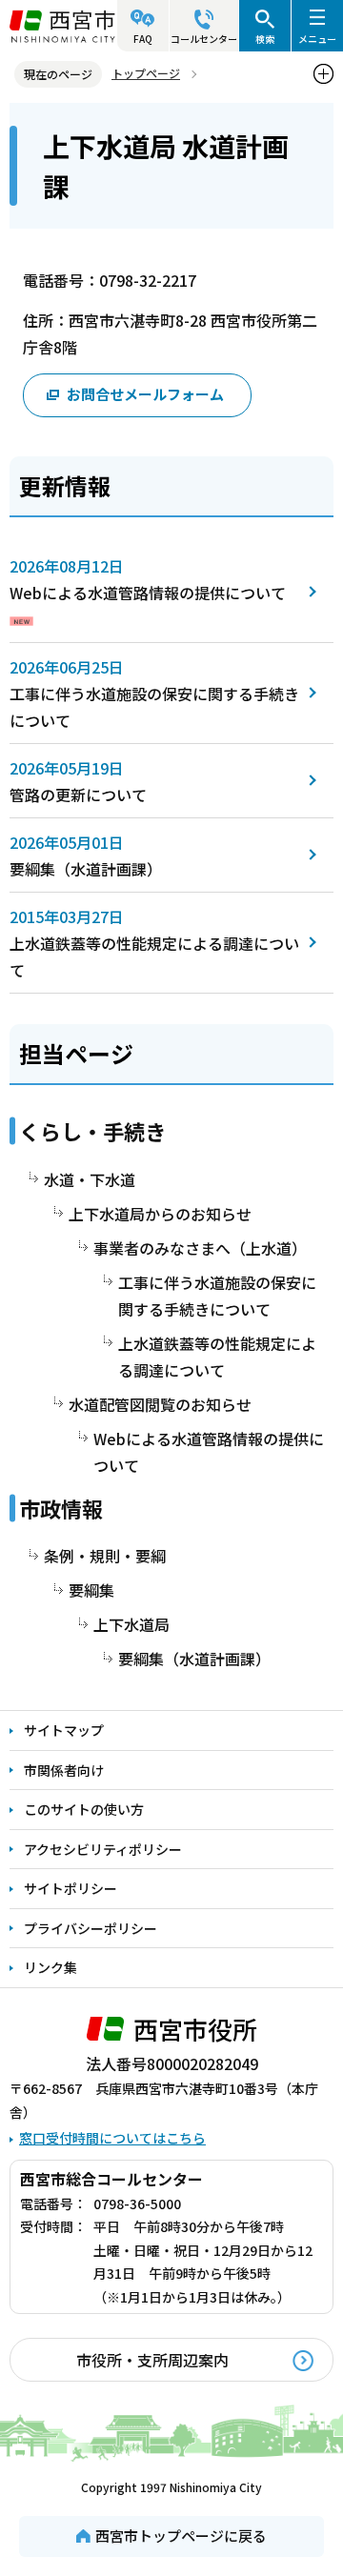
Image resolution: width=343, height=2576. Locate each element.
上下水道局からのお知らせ (160, 1214)
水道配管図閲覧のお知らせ (160, 1404)
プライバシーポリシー (91, 1928)
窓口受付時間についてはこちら (112, 2138)
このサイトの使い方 (84, 1809)
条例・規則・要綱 (105, 1556)
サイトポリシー (71, 1888)
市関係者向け (64, 1770)
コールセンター (204, 39)
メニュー (317, 39)
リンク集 (50, 1967)
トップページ (146, 73)
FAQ (143, 39)
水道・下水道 (90, 1179)
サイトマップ (64, 1730)
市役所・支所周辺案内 (152, 2360)
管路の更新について (78, 795)
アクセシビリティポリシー (103, 1849)
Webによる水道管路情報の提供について (148, 593)
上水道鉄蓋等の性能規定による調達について (217, 1357)
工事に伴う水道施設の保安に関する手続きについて (217, 1296)
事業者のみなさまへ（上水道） (200, 1248)
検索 (265, 39)
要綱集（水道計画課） (86, 869)
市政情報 (61, 1508)
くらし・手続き (92, 1131)
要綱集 (91, 1590)
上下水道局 (131, 1624)
